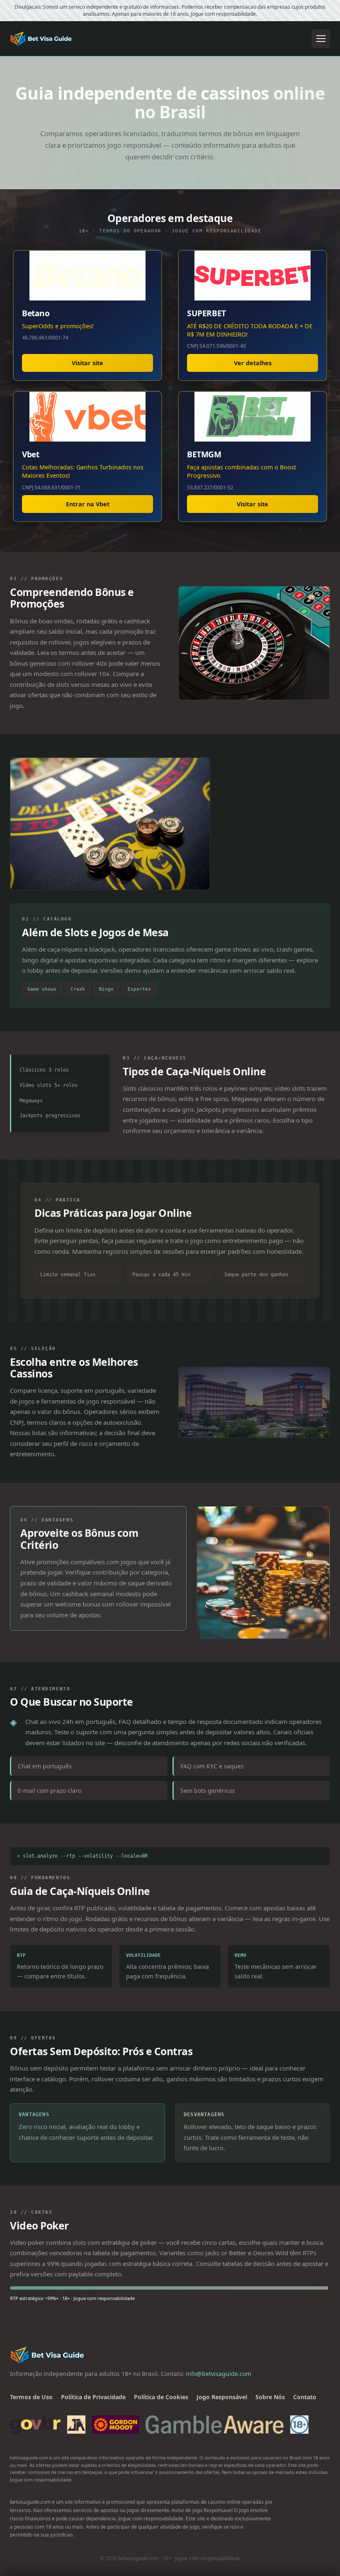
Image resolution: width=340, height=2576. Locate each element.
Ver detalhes (253, 363)
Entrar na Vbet (88, 504)
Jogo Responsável (222, 2397)
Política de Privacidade (93, 2397)
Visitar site (87, 363)
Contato (305, 2397)
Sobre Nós (270, 2397)
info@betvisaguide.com (219, 2374)
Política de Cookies (161, 2397)
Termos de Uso (31, 2397)
